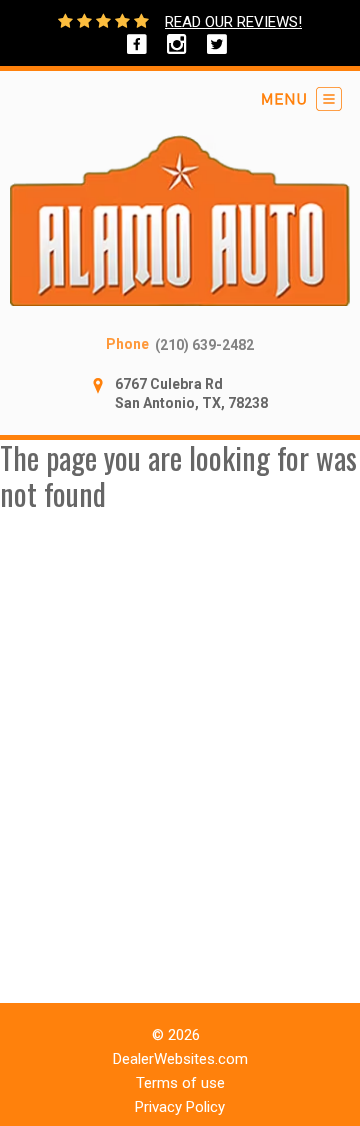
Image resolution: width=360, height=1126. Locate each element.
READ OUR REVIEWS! (233, 22)
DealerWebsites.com (180, 1059)
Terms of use (180, 1083)
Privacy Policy (180, 1107)
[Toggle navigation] (302, 99)
